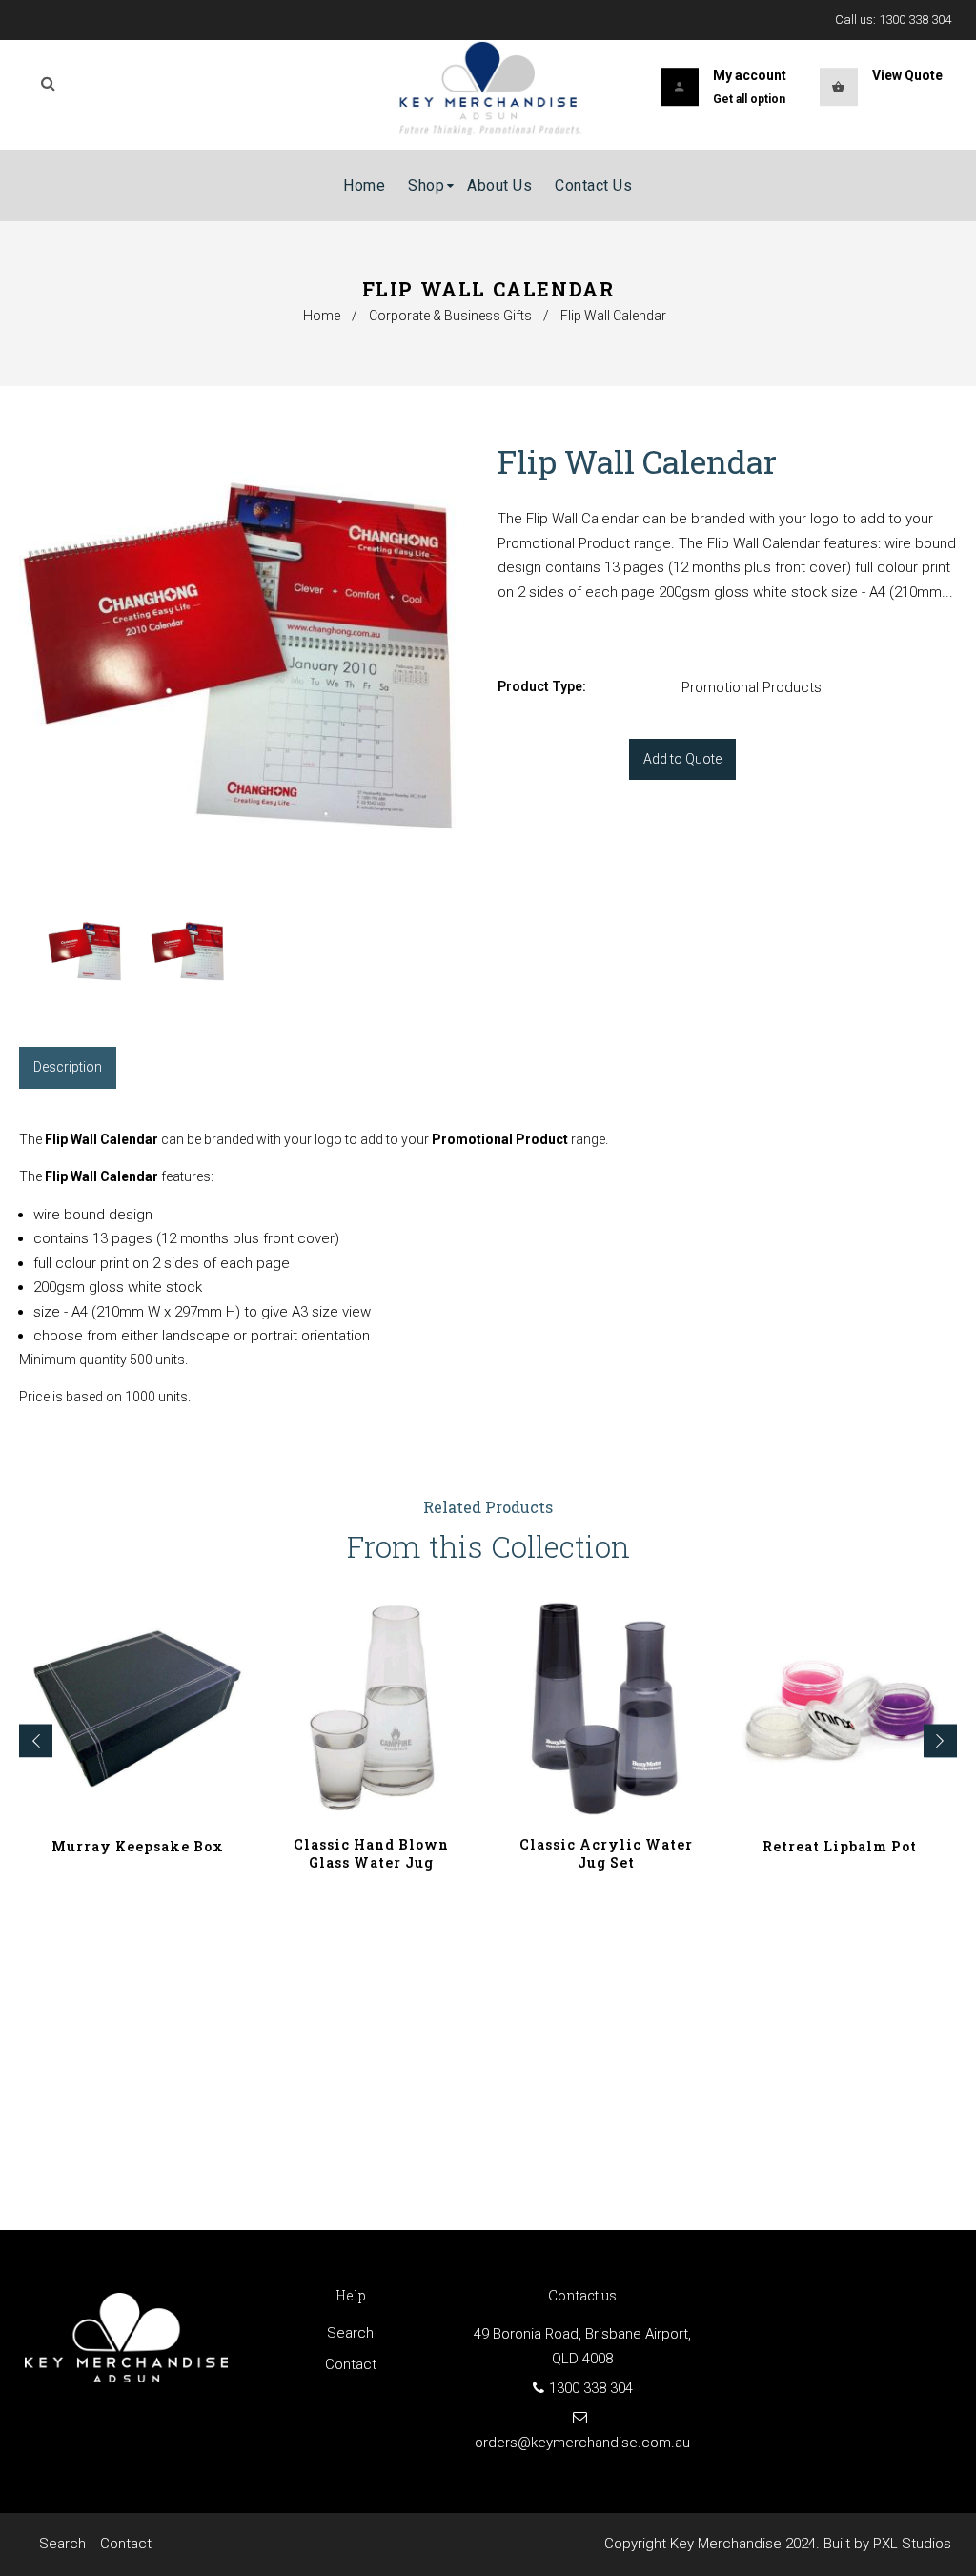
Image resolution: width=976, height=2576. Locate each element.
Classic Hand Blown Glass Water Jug (371, 1853)
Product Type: (542, 686)
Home (322, 316)
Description (68, 1067)
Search (350, 2333)
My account (750, 75)
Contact (351, 2364)
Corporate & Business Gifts (450, 316)
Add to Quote (682, 759)
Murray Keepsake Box (138, 1846)
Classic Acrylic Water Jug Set (606, 1853)
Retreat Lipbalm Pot (840, 1846)
